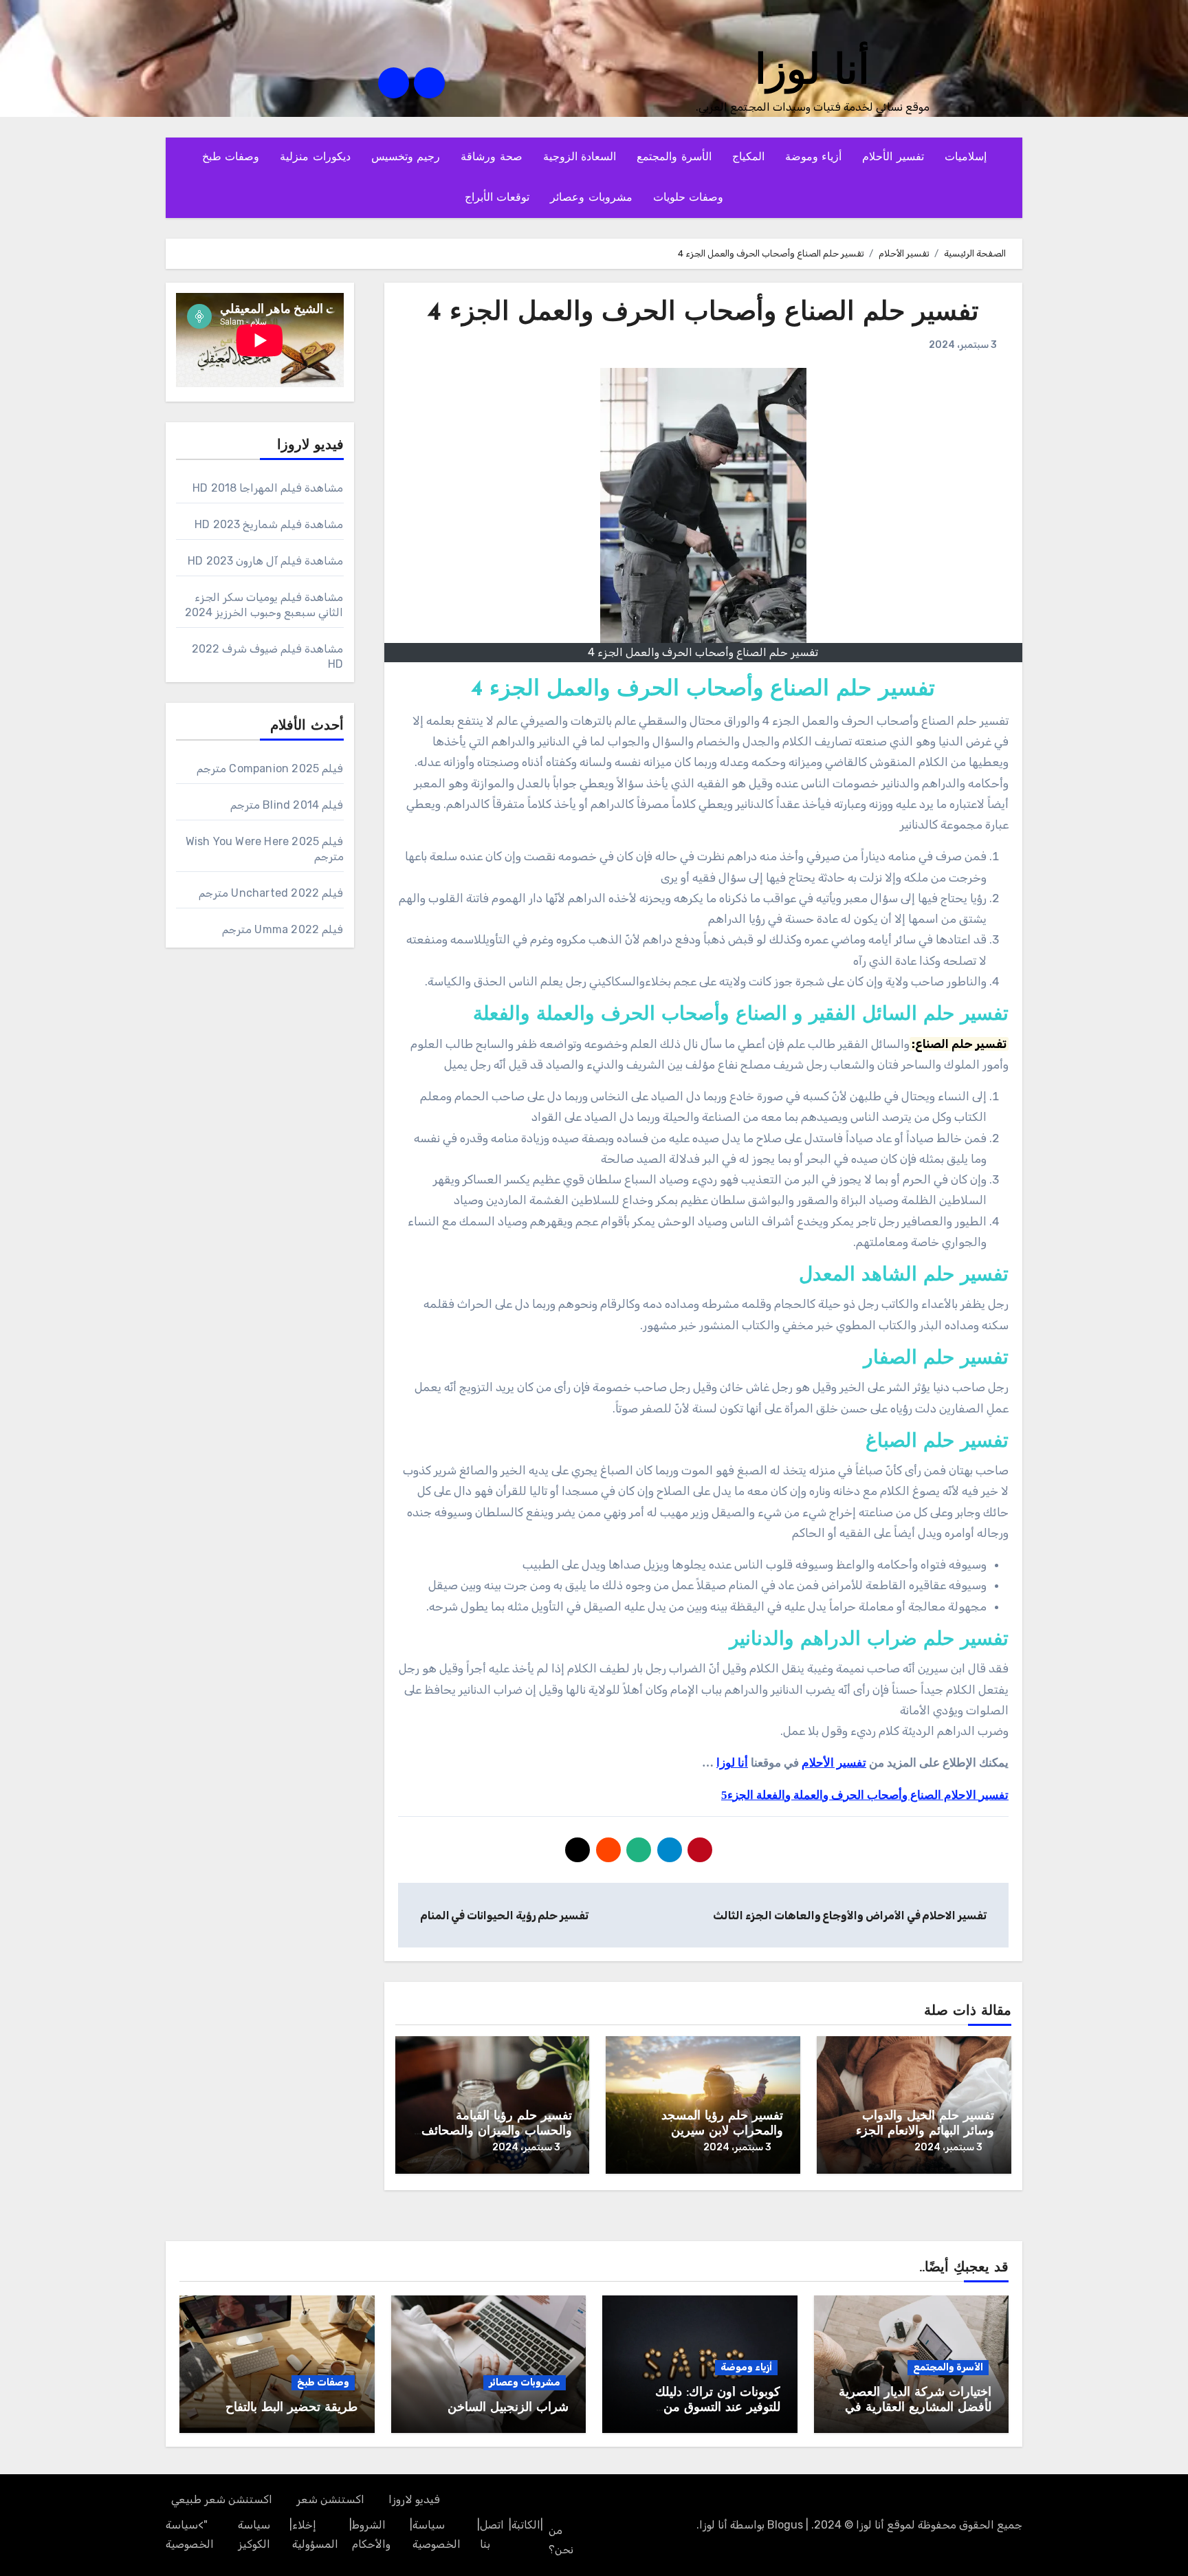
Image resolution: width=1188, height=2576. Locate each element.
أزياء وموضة (814, 157)
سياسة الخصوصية (437, 2534)
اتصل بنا (492, 2534)
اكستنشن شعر (330, 2499)
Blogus (785, 2525)
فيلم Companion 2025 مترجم (270, 768)
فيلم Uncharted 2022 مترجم (271, 893)
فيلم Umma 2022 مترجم (283, 929)
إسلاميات (966, 157)
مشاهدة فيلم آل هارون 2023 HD (265, 561)
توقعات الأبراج (497, 198)
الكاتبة (526, 2525)
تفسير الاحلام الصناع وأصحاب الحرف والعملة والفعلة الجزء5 (865, 1795)
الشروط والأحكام (371, 2534)
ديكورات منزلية (315, 157)
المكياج (748, 157)
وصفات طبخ (231, 157)
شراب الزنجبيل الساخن (508, 2408)
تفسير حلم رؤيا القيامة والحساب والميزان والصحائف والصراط (497, 2131)
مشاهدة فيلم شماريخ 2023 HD (269, 524)
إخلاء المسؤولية (315, 2534)
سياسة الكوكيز (254, 2534)
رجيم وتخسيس (406, 157)
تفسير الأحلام (893, 157)
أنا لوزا (812, 73)
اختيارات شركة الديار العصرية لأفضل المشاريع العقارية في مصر (915, 2408)
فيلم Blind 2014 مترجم (287, 805)
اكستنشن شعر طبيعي (222, 2499)
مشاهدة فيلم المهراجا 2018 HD (268, 488)
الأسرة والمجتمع (674, 157)
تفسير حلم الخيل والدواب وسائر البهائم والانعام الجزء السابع (925, 2131)
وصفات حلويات (689, 198)
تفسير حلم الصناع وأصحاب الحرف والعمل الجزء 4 (703, 313)
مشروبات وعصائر (591, 198)
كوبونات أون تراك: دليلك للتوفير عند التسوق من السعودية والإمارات (718, 2408)
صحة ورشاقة (492, 157)
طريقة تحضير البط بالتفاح (291, 2408)
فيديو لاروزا (414, 2499)
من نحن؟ (561, 2540)
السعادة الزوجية (580, 157)
